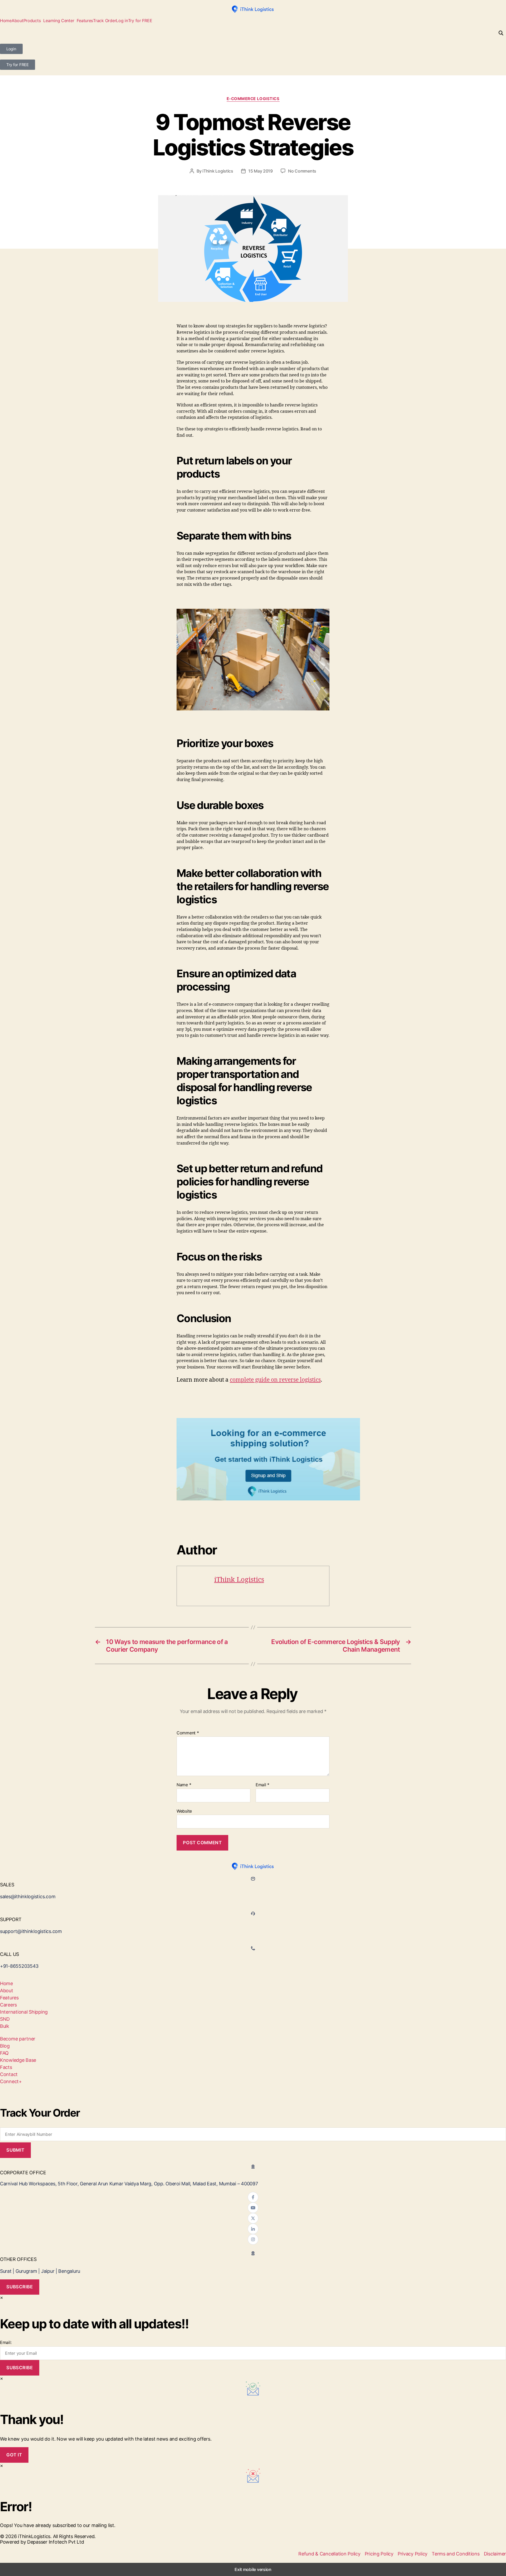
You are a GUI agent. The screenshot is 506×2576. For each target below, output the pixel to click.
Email (262, 1785)
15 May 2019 (261, 171)
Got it (14, 2455)
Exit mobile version (253, 2569)
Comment (188, 1733)
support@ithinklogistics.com (31, 1931)
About (18, 21)
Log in (122, 21)
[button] (33, 21)
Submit (15, 2150)
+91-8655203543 (19, 1966)
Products (32, 21)
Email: (6, 2342)
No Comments (302, 171)
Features (85, 21)
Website (184, 1811)
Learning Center (59, 21)
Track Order (104, 21)
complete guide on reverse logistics (275, 1380)
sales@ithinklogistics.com (28, 1897)
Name (184, 1785)
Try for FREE (140, 21)
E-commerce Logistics (253, 99)
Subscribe (20, 2287)
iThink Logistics (218, 171)
